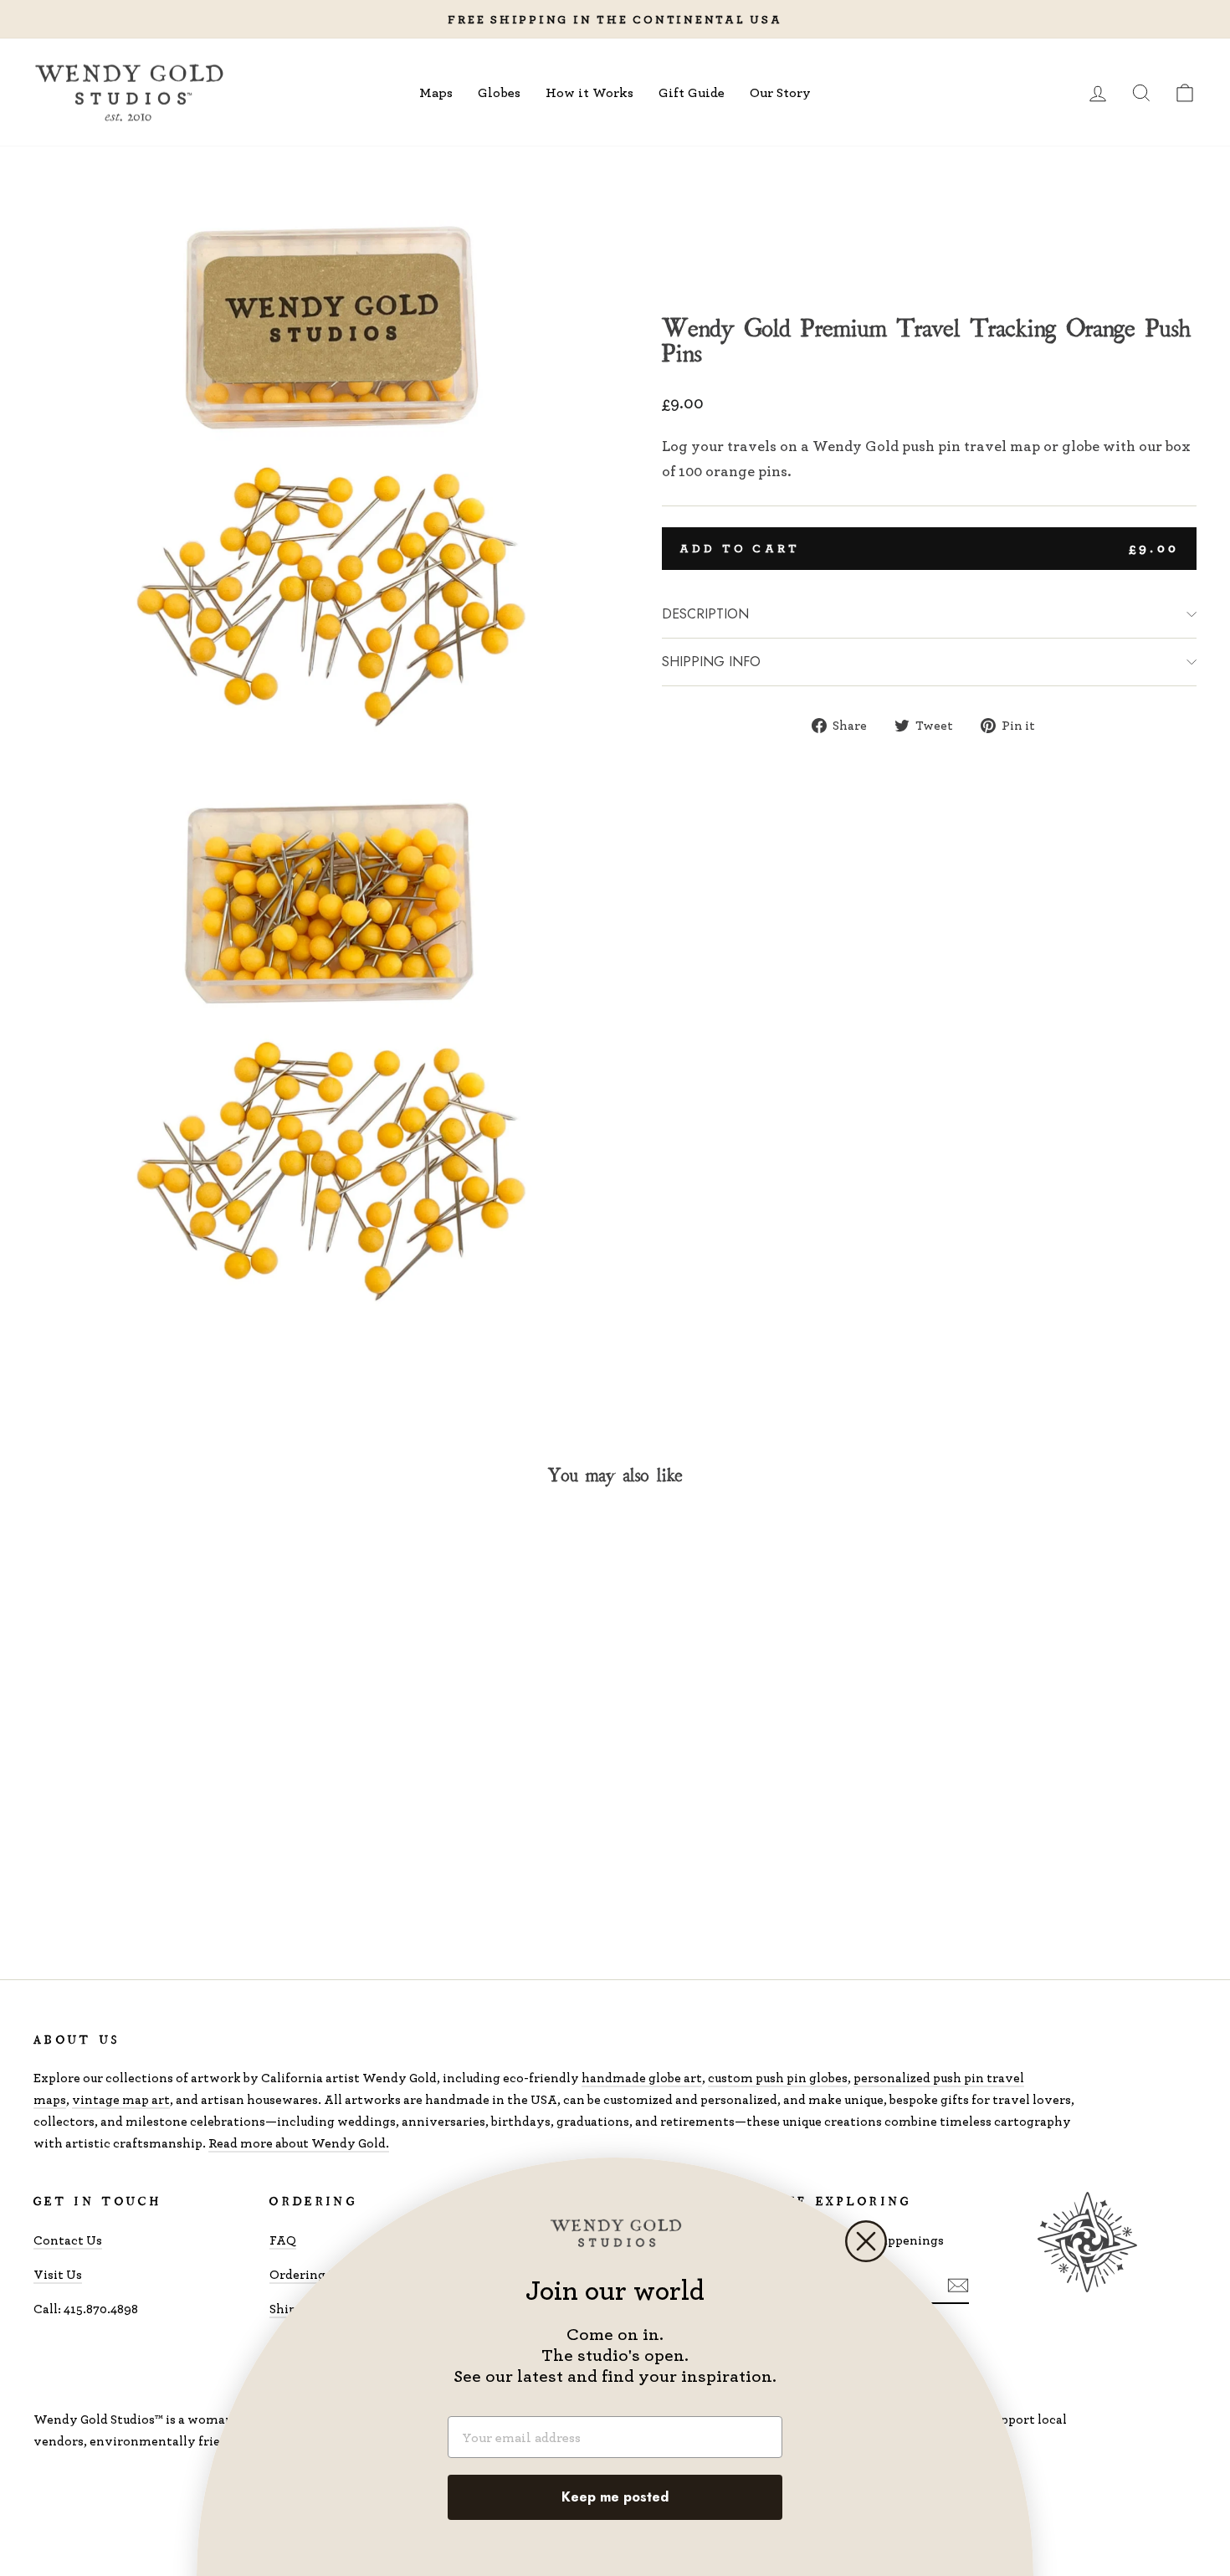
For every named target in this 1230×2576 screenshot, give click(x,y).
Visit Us (58, 2274)
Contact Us (68, 2240)
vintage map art (121, 2099)
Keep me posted (615, 2497)
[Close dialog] (866, 2241)
